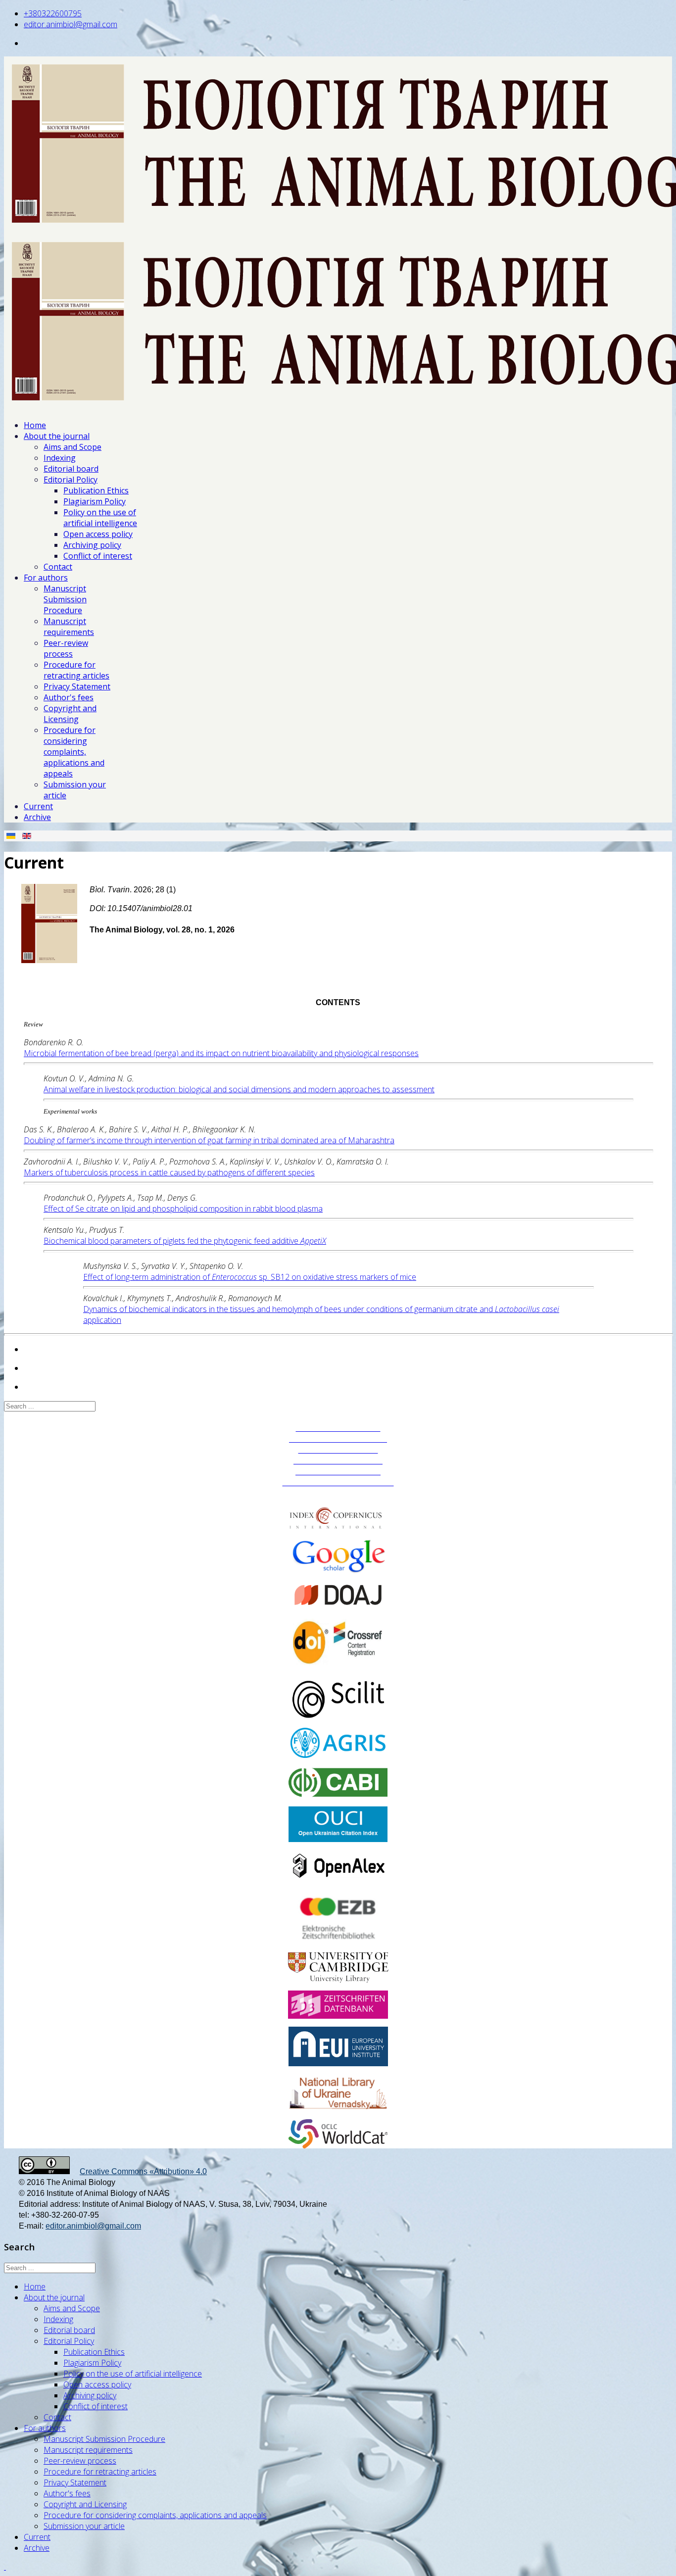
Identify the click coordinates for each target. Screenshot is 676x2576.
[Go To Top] (5, 2567)
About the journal (57, 436)
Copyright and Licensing (70, 714)
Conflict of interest (98, 556)
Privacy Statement (77, 686)
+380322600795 (53, 13)
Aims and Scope (72, 447)
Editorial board (71, 469)
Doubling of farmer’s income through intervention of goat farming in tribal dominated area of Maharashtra (209, 1140)
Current (38, 806)
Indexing (60, 458)
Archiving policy (92, 545)
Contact (58, 567)
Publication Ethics (96, 490)
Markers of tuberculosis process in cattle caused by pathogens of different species (169, 1172)
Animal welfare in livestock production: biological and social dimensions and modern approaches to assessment (239, 1089)
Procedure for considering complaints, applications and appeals (74, 752)
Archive (37, 817)
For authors (46, 578)
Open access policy (98, 534)
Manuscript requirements (69, 627)
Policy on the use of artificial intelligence (100, 518)
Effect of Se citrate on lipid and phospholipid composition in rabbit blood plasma (183, 1209)
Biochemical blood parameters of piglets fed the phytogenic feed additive (185, 1241)
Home (35, 425)
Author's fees (69, 697)
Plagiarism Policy (95, 501)
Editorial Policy (71, 480)
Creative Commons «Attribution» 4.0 (143, 2171)
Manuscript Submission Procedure (65, 599)
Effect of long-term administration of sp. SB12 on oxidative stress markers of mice (250, 1277)
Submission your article (84, 2526)
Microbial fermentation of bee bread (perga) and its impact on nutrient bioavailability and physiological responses (221, 1053)
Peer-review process (66, 648)
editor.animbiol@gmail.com (71, 24)
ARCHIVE (338, 1493)
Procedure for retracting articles (76, 670)
